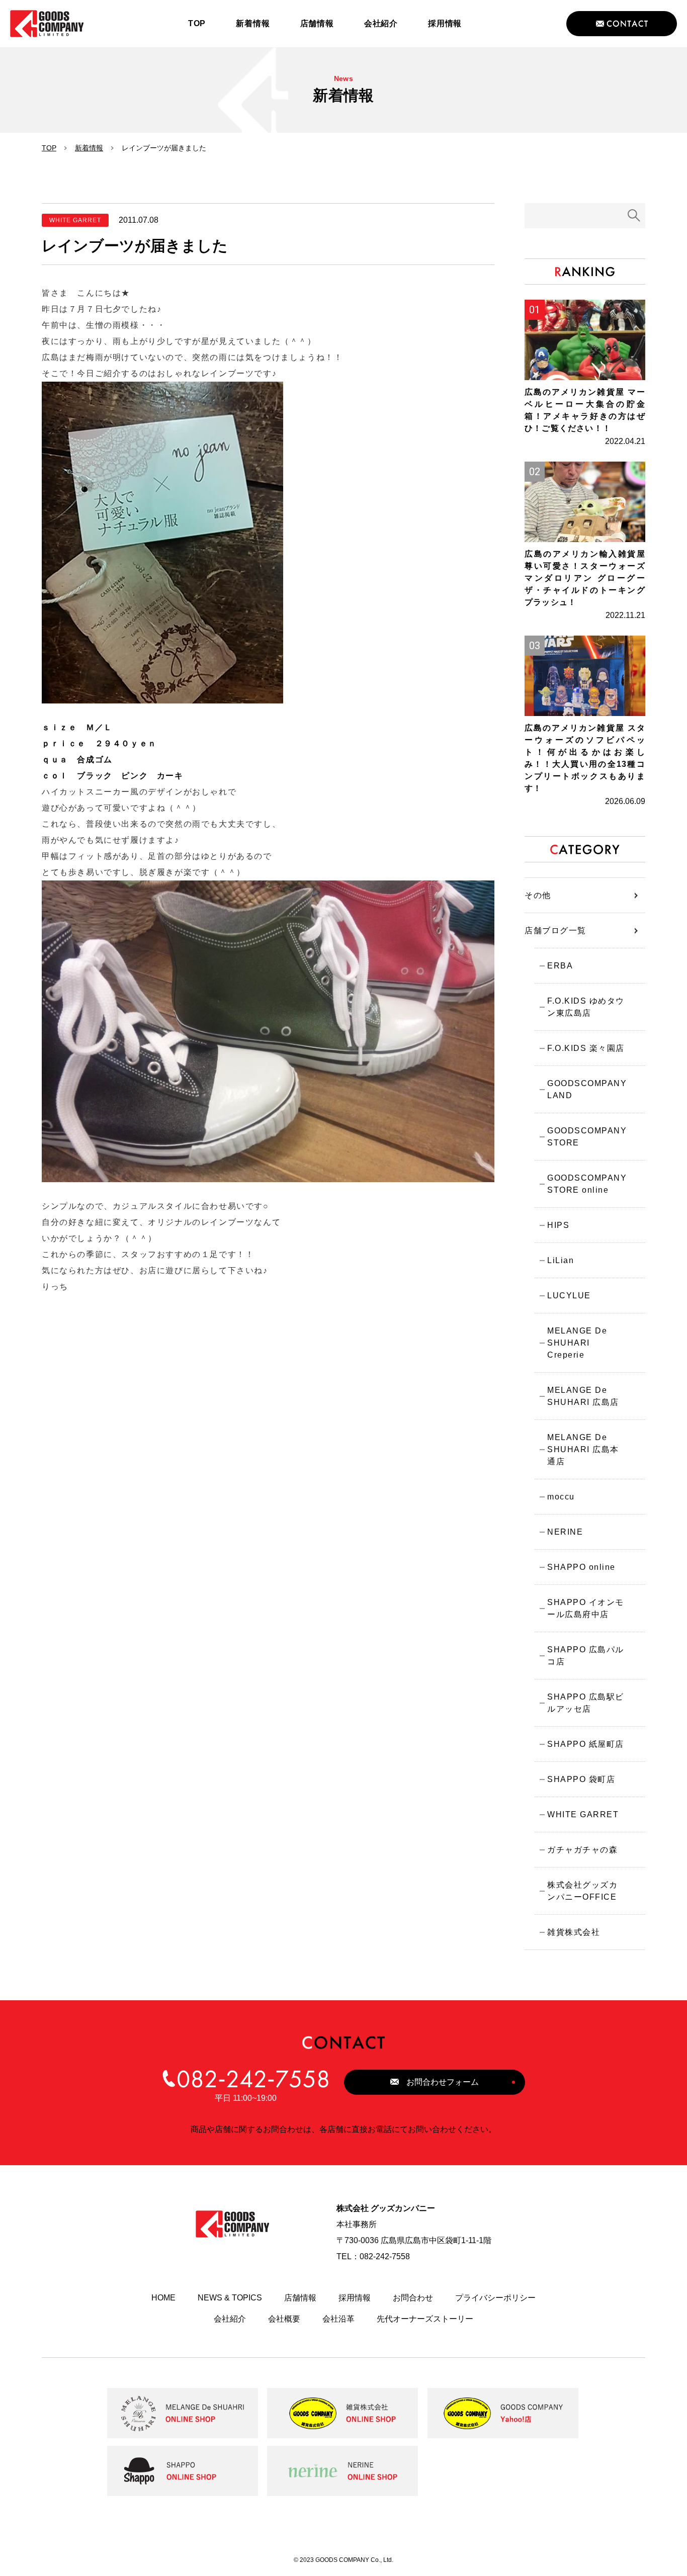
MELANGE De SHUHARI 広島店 (583, 1396)
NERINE (565, 1532)
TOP (49, 148)
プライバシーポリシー (495, 2298)
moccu (561, 1497)
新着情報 (89, 148)
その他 (538, 895)
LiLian (561, 1260)
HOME (163, 2298)
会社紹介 (230, 2319)
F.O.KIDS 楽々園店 (586, 1048)
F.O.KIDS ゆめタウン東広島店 (586, 1007)
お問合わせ (413, 2298)
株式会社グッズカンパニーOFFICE (582, 1891)
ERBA (560, 966)
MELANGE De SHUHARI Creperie (577, 1343)
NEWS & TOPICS (230, 2298)
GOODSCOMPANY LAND (587, 1089)
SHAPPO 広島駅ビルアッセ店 (586, 1703)
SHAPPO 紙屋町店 (586, 1744)
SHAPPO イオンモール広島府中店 (586, 1608)
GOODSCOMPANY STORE (587, 1137)
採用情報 (355, 2298)
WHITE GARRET (583, 1814)
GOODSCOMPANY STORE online (587, 1184)
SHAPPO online (581, 1567)
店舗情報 (300, 2298)
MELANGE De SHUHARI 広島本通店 (583, 1449)
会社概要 (284, 2319)
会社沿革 (338, 2319)
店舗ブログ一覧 (555, 930)
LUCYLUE (569, 1296)
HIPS (558, 1225)
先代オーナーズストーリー (425, 2319)
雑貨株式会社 (574, 1932)
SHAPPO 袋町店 (581, 1779)
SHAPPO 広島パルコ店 (586, 1656)
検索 (634, 216)
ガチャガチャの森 (582, 1850)
